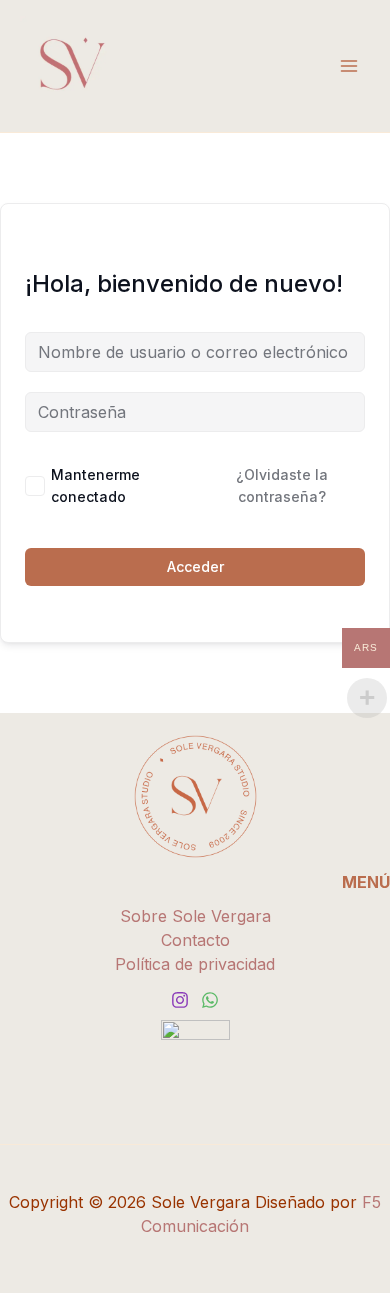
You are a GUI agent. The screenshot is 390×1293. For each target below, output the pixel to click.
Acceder (195, 566)
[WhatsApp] (210, 1000)
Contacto (195, 940)
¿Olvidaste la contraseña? (282, 485)
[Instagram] (180, 1000)
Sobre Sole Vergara (195, 916)
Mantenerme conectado (95, 485)
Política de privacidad (195, 964)
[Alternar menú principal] (349, 66)
